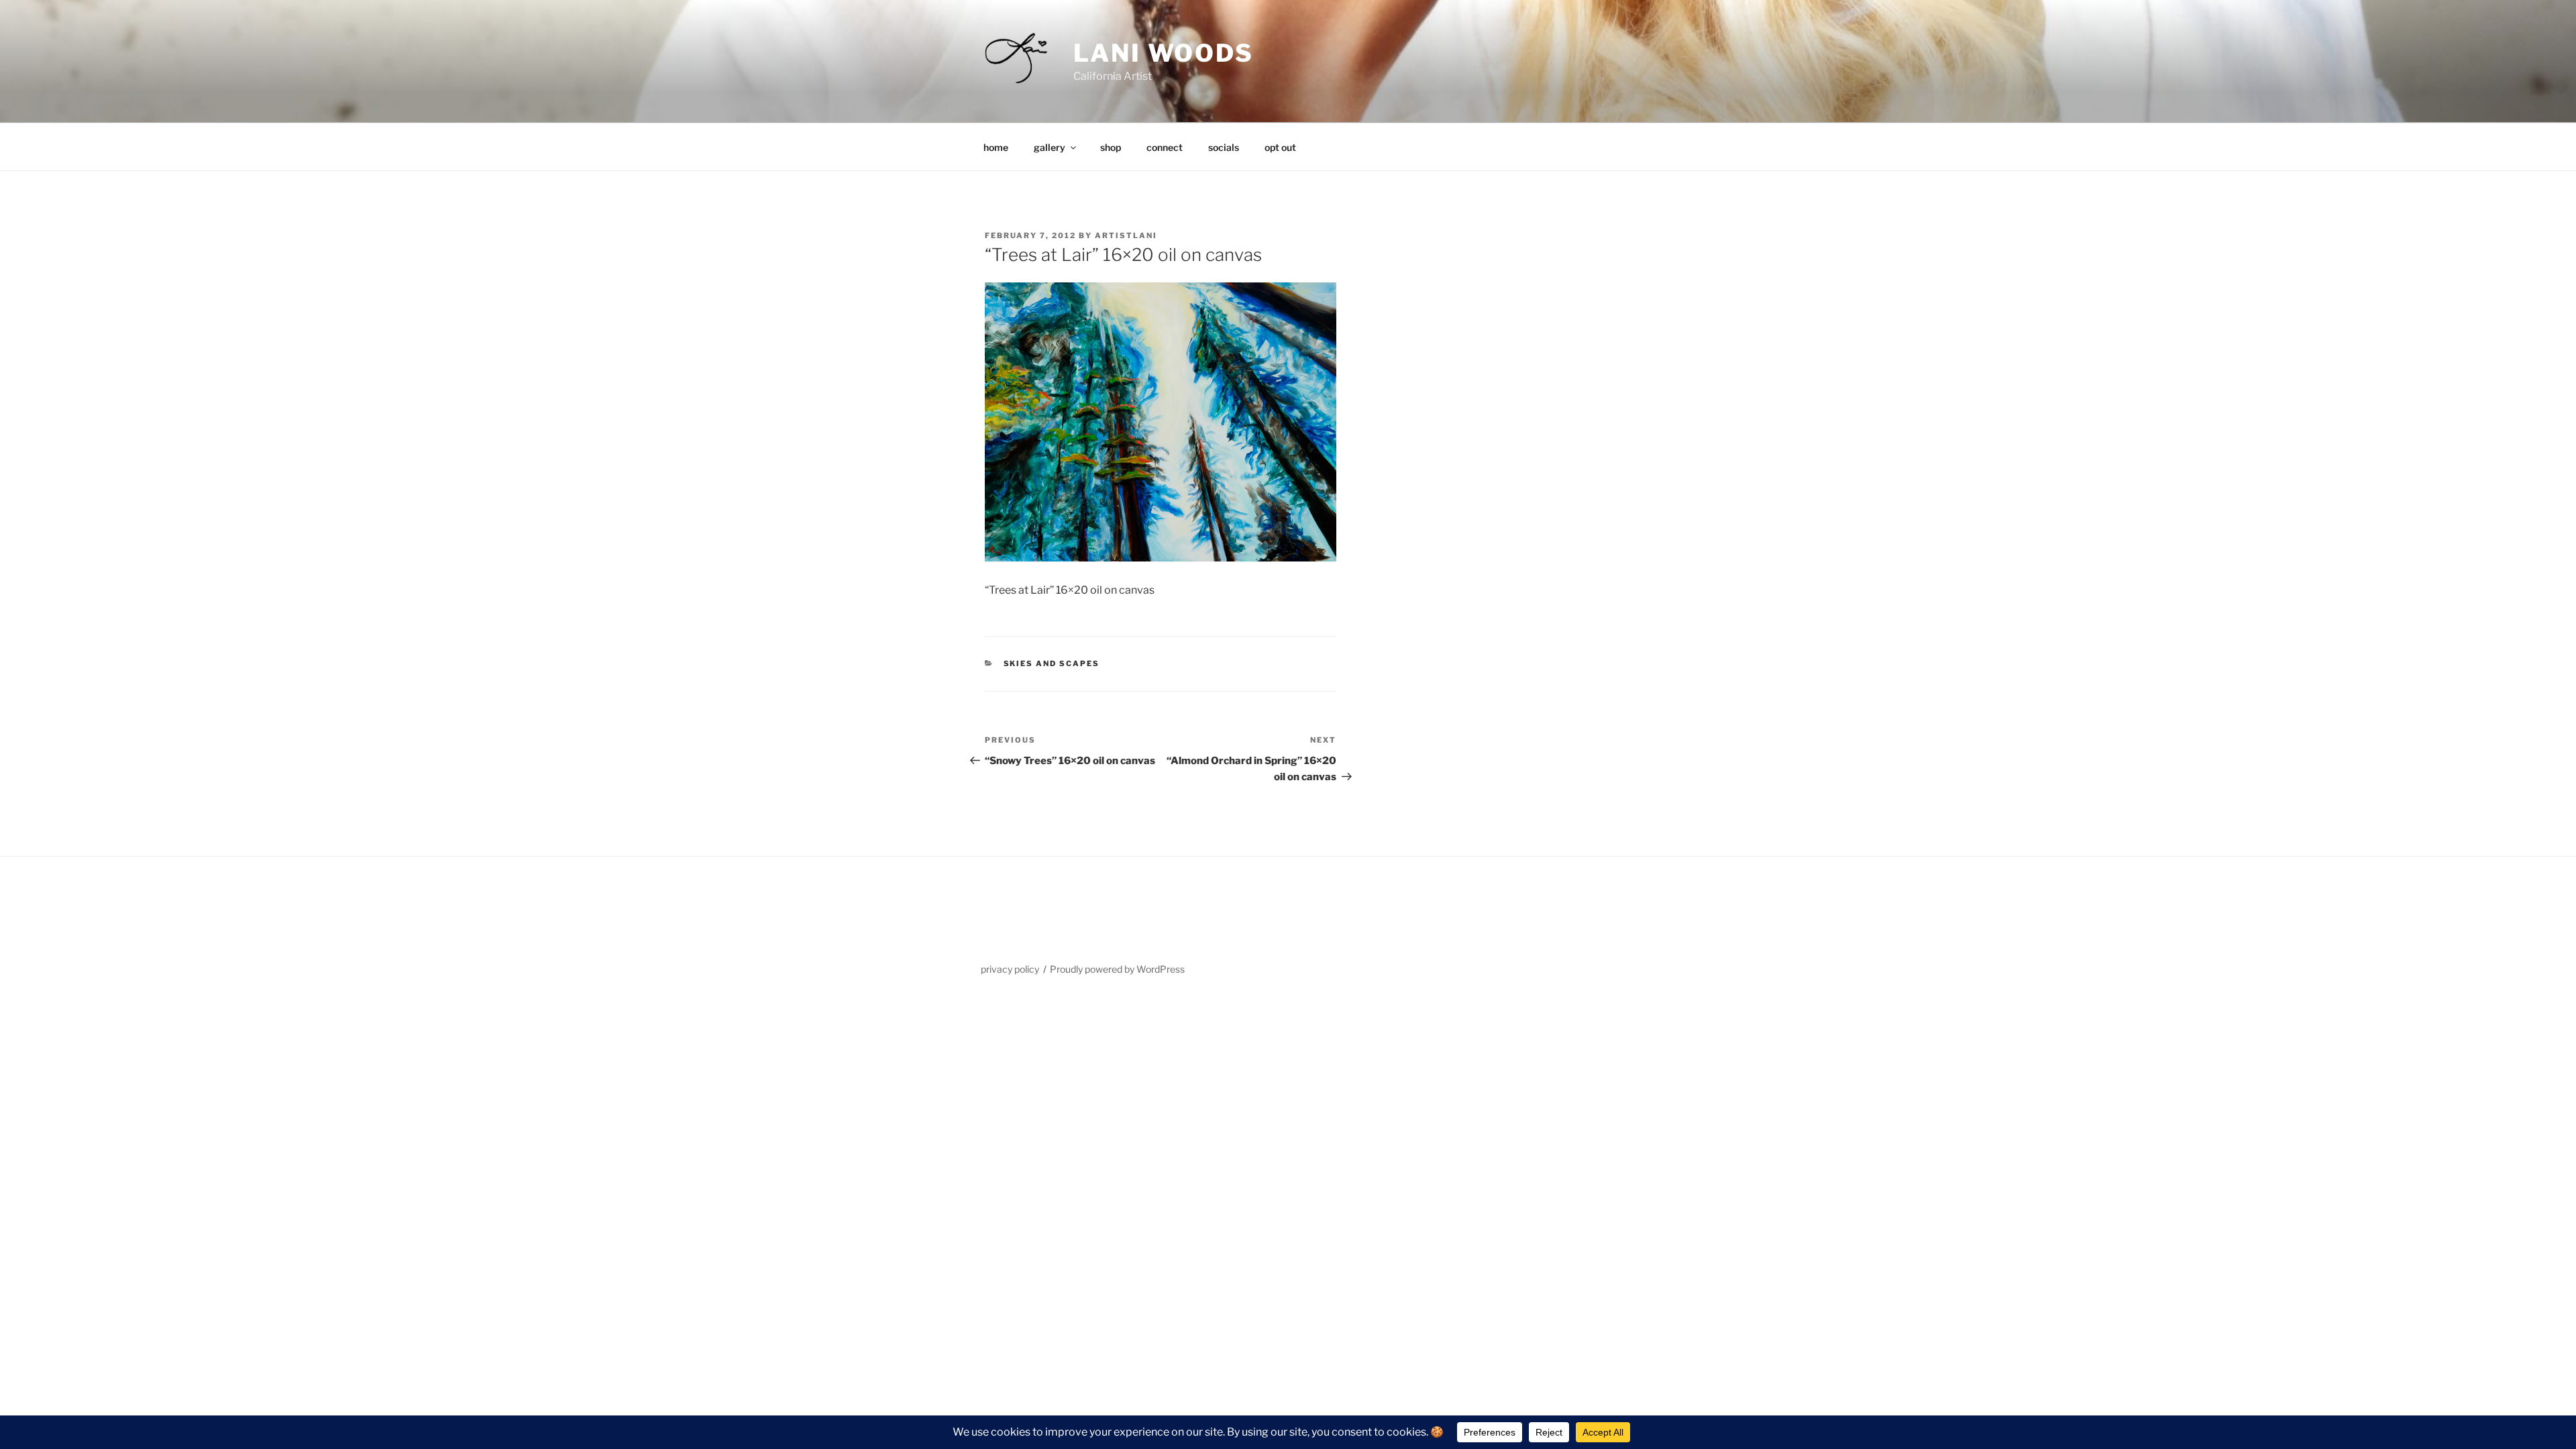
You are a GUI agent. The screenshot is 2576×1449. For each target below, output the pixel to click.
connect (1165, 147)
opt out (1280, 147)
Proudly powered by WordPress (1117, 969)
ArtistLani (1126, 235)
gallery (1050, 147)
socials (1224, 147)
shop (1111, 147)
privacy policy (1010, 969)
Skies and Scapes (1052, 663)
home (996, 147)
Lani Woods (1164, 53)
